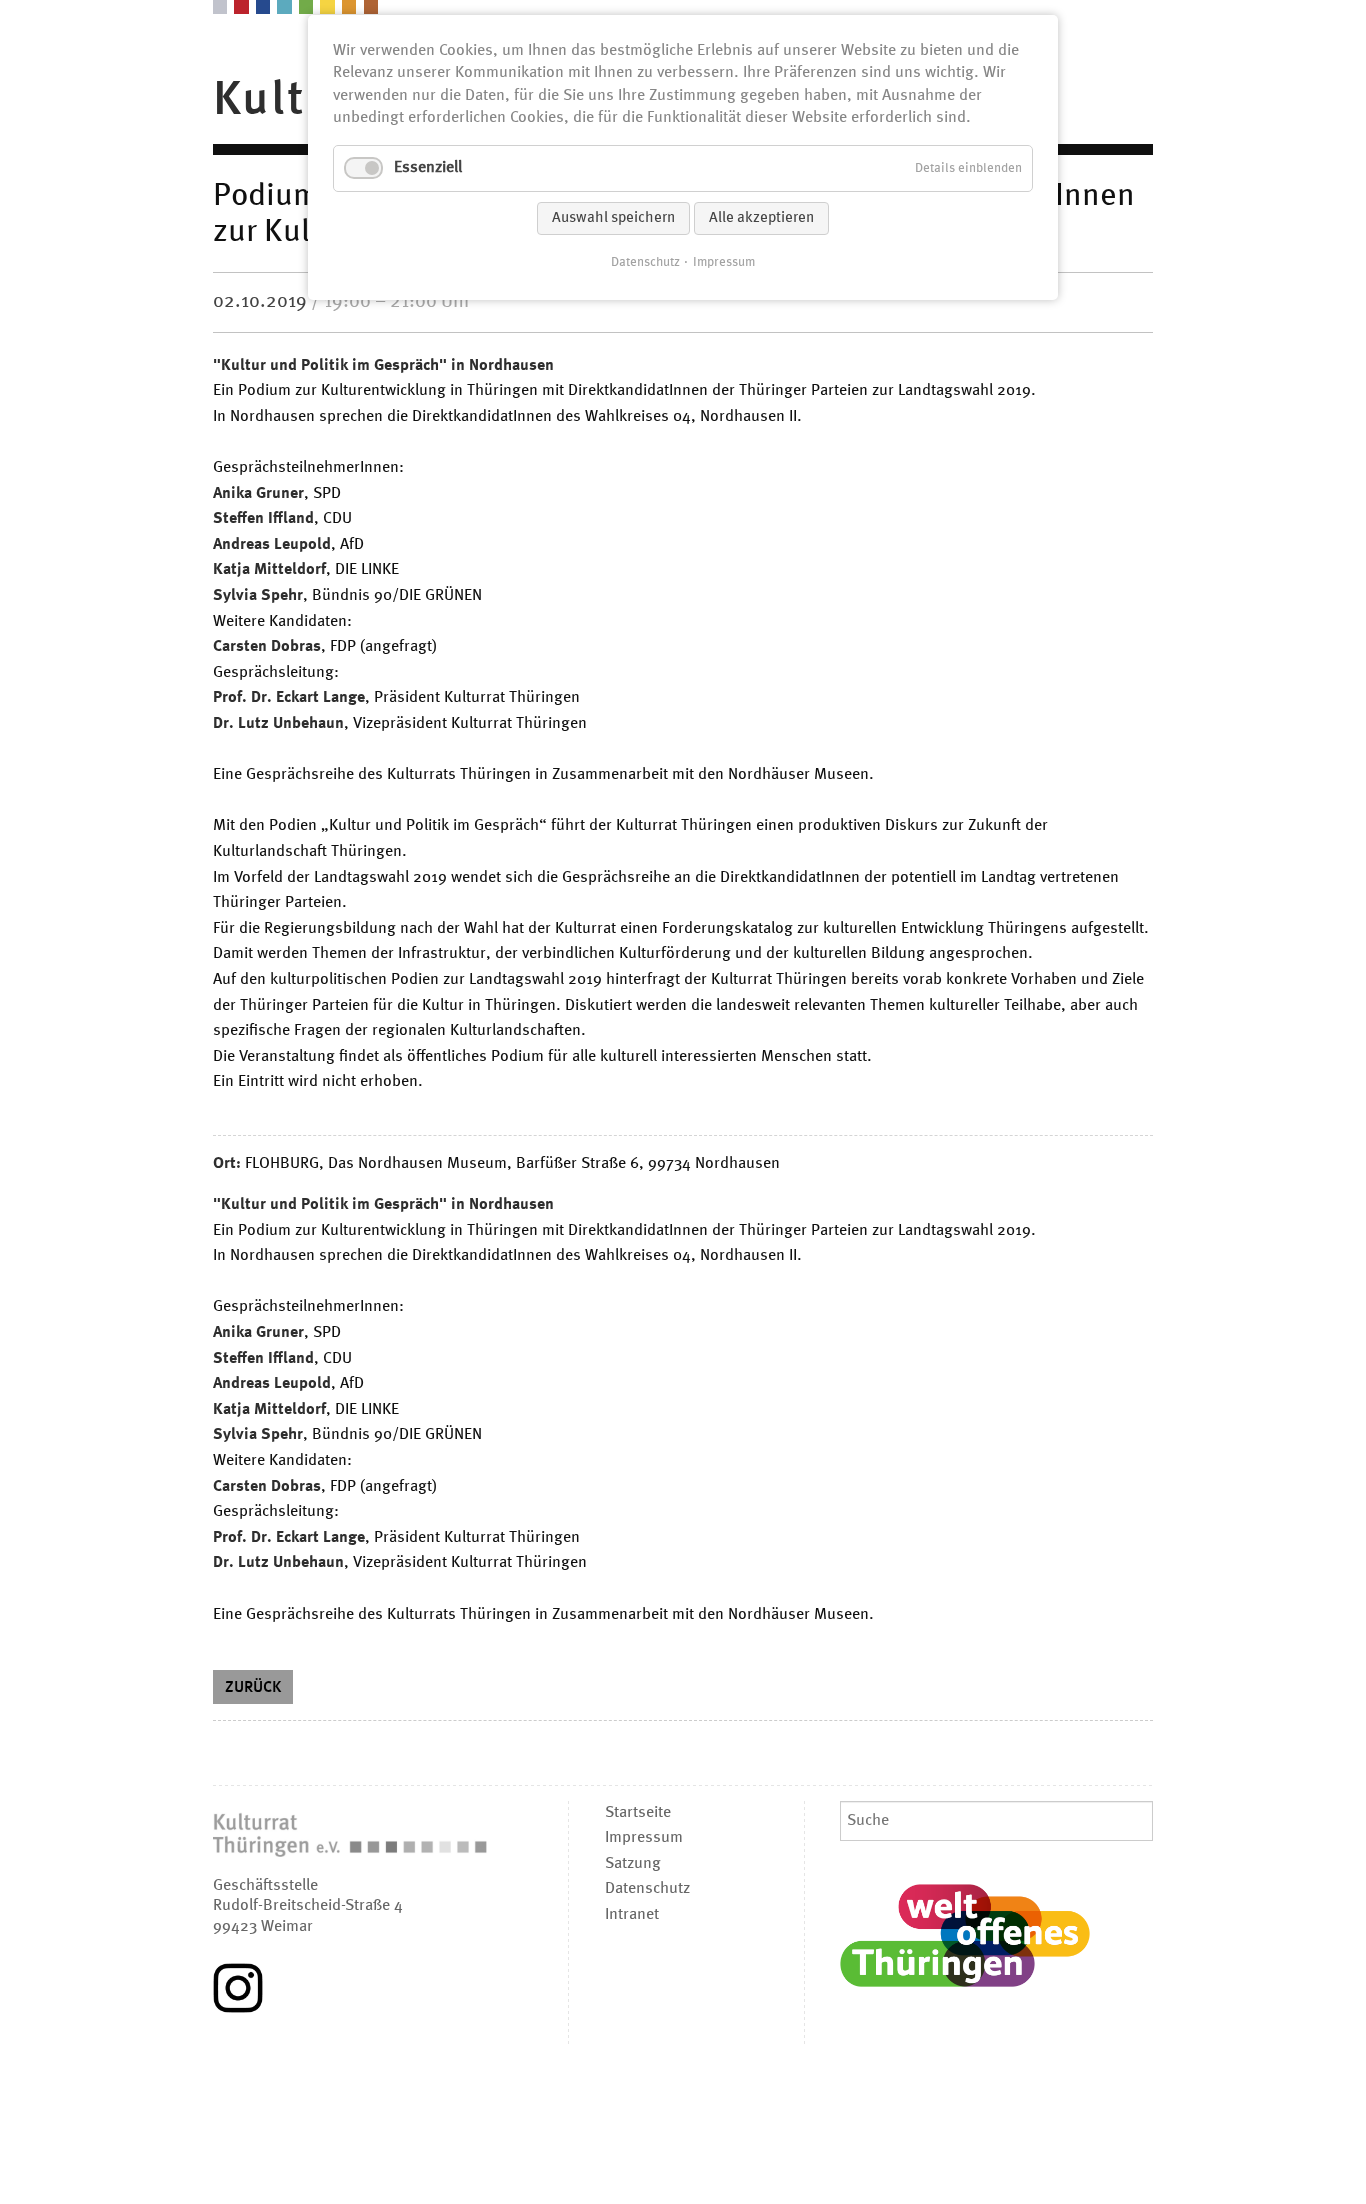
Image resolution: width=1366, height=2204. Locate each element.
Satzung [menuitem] (633, 1864)
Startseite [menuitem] (638, 1813)
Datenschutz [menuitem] (647, 1889)
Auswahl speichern (613, 218)
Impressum (724, 262)
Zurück (253, 1688)
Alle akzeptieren (761, 218)
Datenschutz (645, 262)
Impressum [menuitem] (644, 1838)
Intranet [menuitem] (632, 1915)
